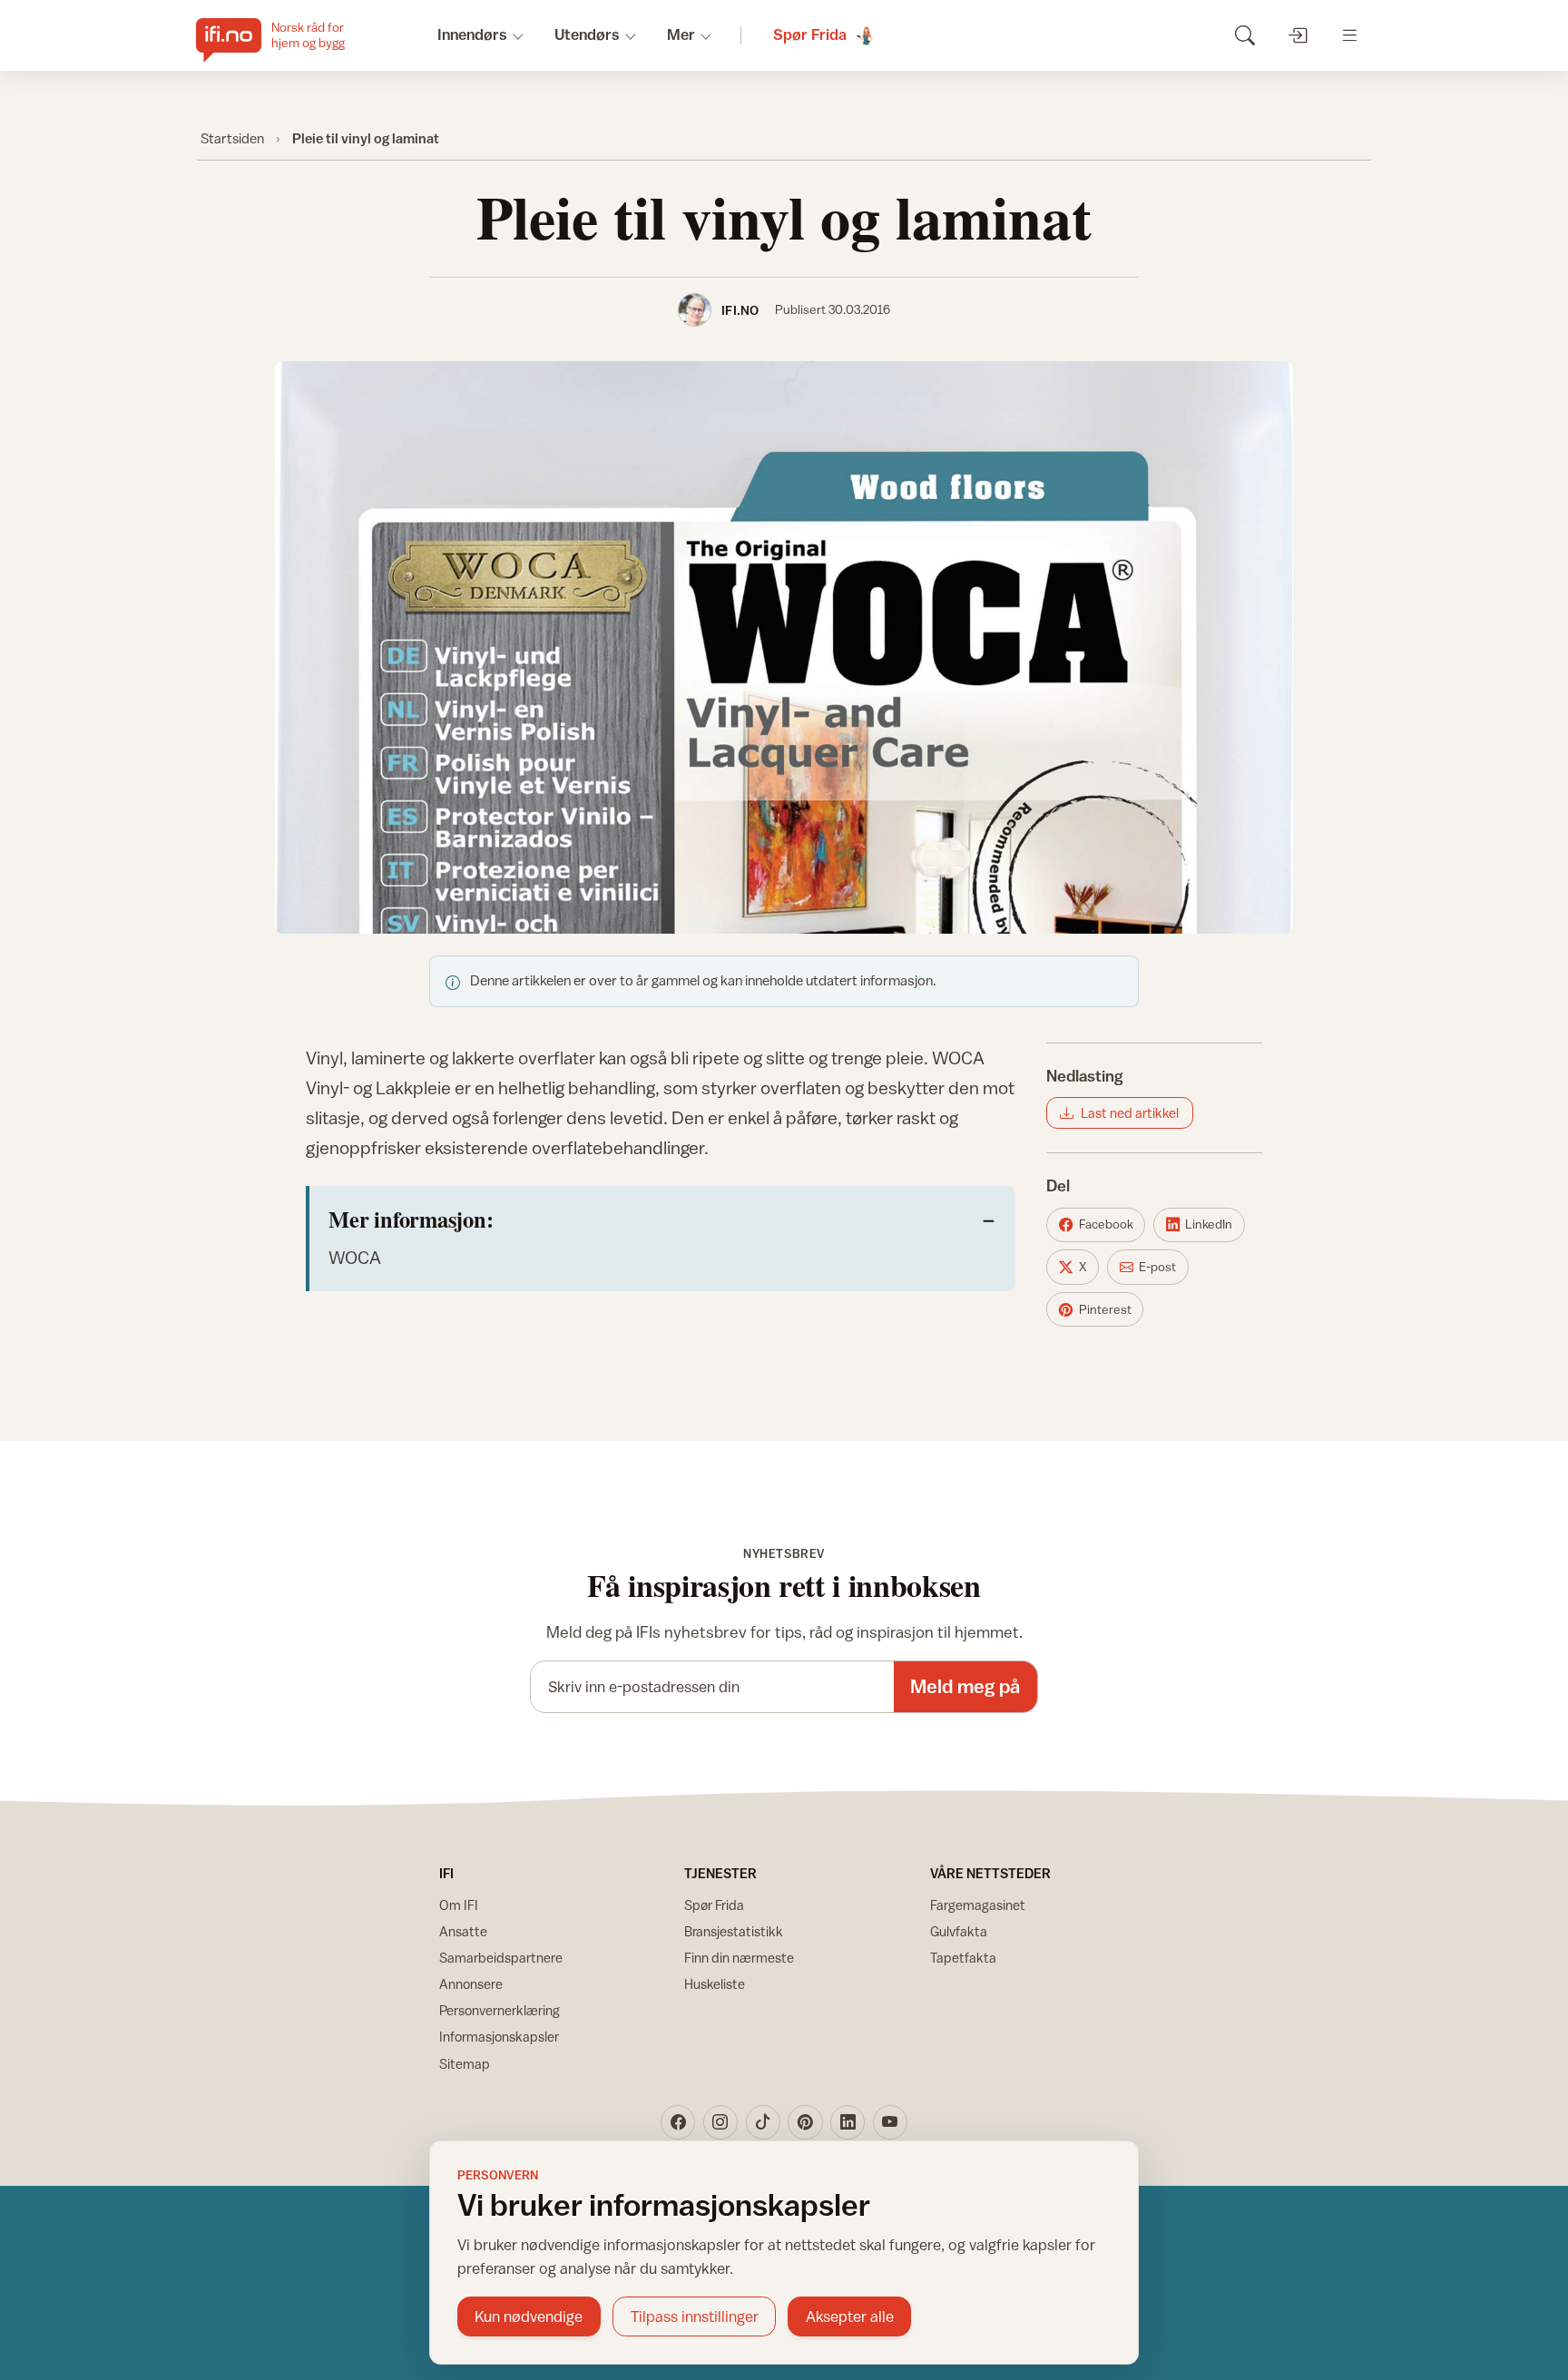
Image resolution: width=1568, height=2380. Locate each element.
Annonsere (471, 1984)
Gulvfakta (959, 1931)
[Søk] (1245, 35)
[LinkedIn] (848, 2122)
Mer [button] (681, 34)
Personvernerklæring (500, 2010)
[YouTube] (890, 2122)
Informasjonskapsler (499, 2037)
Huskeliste (715, 1984)
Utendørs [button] (587, 34)
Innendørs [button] (472, 34)
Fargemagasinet (978, 1905)
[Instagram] (720, 2122)
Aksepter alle (850, 2316)
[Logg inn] (1297, 35)
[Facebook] (678, 2122)
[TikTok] (763, 2122)
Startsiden (232, 138)
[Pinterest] (805, 2122)
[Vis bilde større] (784, 647)
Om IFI (459, 1905)
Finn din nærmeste (739, 1958)
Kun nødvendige (529, 2316)
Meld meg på (965, 1686)
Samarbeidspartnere (501, 1958)
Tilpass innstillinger (695, 2316)
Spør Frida (714, 1905)
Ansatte (463, 1931)
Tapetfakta (963, 1958)
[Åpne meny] (1350, 35)
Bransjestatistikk (734, 1931)
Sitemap (465, 2064)
